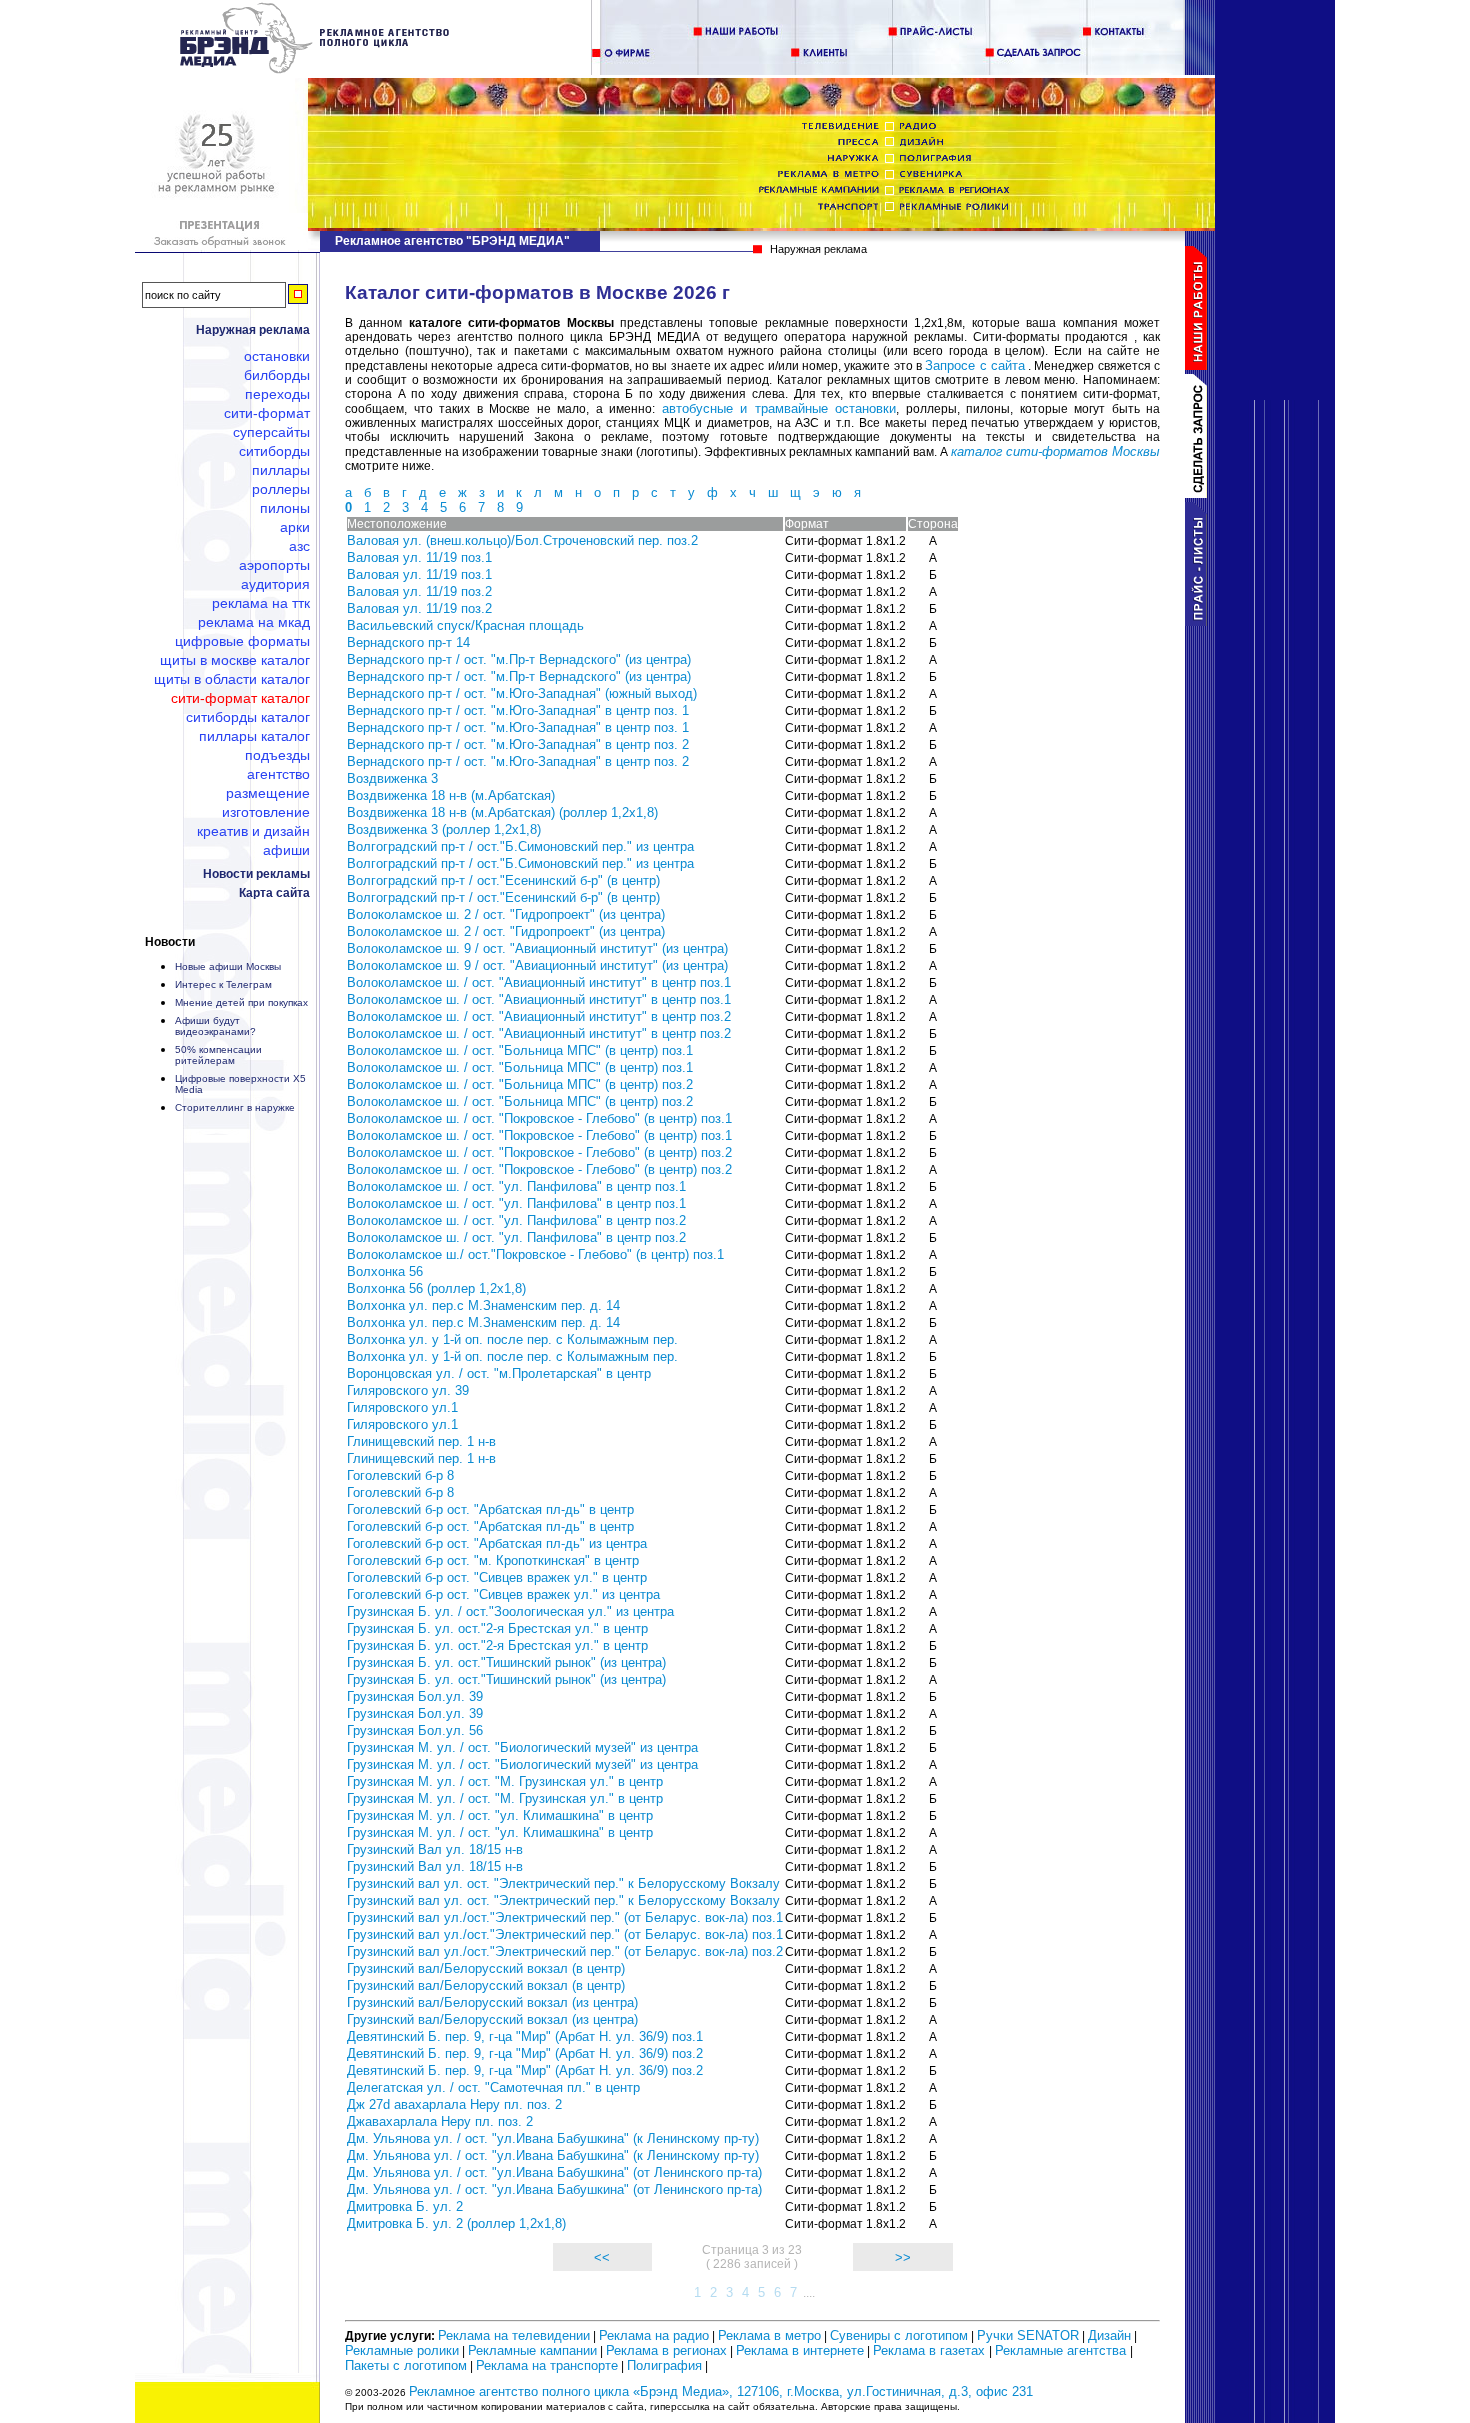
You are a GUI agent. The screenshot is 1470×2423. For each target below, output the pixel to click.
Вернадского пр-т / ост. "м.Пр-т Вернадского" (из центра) (519, 659)
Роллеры (281, 489)
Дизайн (1109, 2335)
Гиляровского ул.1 (402, 1407)
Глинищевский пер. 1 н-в (421, 1441)
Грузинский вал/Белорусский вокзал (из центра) (492, 2002)
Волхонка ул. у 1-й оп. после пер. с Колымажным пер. (512, 1339)
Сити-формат (267, 413)
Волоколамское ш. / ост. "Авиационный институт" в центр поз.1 (539, 982)
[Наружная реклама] (315, 69)
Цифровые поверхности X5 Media (240, 1084)
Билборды (277, 375)
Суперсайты (271, 432)
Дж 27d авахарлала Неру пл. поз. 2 (454, 2104)
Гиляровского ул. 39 (408, 1390)
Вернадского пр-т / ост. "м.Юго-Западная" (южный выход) (522, 693)
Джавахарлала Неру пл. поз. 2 (440, 2121)
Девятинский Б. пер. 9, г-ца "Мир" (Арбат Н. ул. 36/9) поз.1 (525, 2036)
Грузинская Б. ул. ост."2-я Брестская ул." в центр (497, 1628)
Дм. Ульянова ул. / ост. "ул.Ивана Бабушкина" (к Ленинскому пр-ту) (553, 2138)
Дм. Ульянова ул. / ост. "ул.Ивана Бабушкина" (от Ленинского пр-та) (554, 2172)
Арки (295, 527)
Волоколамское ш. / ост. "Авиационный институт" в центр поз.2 (539, 1016)
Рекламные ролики (402, 2350)
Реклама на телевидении (514, 2335)
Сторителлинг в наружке (235, 1107)
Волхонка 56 (385, 1271)
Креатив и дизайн (253, 831)
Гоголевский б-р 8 (400, 1475)
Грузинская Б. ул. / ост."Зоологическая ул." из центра (510, 1611)
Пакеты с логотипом (406, 2365)
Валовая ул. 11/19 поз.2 (419, 591)
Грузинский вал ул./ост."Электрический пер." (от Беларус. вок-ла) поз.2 (565, 1951)
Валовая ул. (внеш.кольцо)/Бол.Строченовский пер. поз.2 (522, 540)
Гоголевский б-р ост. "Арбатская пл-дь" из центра (497, 1543)
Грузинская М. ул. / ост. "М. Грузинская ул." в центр (505, 1781)
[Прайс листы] (1200, 621)
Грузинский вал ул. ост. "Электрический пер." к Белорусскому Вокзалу (563, 1883)
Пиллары (281, 470)
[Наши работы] (1200, 365)
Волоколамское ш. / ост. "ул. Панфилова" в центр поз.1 (516, 1186)
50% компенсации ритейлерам (218, 1055)
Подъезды (277, 755)
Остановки (277, 356)
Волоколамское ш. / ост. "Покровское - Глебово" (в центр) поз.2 (539, 1152)
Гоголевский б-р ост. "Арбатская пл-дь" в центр (490, 1509)
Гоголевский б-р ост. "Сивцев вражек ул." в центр (497, 1577)
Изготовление (266, 812)
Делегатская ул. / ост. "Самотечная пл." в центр (493, 2087)
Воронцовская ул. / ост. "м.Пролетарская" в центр (499, 1373)
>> (903, 2257)
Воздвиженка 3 (392, 778)
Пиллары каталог (254, 736)
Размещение (268, 793)
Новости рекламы (256, 874)
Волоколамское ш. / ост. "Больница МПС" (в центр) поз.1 (520, 1050)
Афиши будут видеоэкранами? (215, 1026)
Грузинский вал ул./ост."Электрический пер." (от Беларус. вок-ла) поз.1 (565, 1917)
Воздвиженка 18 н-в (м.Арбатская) (451, 795)
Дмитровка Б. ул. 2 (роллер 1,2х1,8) (456, 2223)
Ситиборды (274, 451)
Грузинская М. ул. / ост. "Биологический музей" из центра (522, 1747)
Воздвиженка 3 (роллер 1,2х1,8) (444, 829)
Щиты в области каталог (232, 679)
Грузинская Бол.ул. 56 (415, 1730)
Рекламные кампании (532, 2350)
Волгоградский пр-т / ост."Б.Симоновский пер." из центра (520, 846)
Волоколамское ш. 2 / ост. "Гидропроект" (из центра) (506, 914)
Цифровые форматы (242, 641)
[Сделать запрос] (1200, 493)
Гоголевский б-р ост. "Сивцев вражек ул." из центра (503, 1594)
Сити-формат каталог (240, 698)
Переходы (277, 394)
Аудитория (275, 584)
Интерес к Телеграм (223, 984)
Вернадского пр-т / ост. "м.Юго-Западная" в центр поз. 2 (518, 744)
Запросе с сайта (975, 365)
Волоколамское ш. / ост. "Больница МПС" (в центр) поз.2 (520, 1084)
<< (602, 2257)
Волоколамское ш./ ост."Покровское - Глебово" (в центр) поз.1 (535, 1254)
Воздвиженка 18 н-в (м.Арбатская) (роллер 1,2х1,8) (502, 812)
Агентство (278, 774)
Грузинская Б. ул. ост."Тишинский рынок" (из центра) (506, 1662)
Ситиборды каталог (248, 717)
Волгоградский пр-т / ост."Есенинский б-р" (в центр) (503, 880)
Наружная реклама (253, 330)
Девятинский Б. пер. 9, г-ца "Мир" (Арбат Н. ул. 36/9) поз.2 (525, 2053)
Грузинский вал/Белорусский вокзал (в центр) (486, 1968)
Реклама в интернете (800, 2350)
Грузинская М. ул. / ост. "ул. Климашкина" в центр (500, 1815)
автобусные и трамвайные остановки (779, 408)
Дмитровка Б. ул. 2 (405, 2206)
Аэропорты (274, 565)
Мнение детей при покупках (241, 1002)
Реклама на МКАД (254, 622)
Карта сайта (274, 893)
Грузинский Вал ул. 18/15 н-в (435, 1849)
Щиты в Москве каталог (235, 660)
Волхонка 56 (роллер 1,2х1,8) (436, 1288)
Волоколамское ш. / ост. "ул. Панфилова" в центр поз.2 (516, 1220)
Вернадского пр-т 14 (408, 642)
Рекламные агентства (1062, 2350)
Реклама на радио (654, 2335)
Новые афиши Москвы (228, 966)
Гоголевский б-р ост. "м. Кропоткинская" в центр (493, 1560)
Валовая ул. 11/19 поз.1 (419, 557)
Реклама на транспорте (547, 2365)
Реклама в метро (769, 2335)
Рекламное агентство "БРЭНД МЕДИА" (452, 241)
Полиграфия (664, 2365)
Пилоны (285, 508)
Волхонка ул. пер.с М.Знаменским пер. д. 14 (483, 1305)
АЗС (299, 546)
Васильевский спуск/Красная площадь (465, 625)
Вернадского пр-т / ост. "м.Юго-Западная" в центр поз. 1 (518, 710)
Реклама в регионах (666, 2350)
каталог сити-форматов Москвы (1055, 451)
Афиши (286, 850)
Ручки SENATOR (1028, 2335)
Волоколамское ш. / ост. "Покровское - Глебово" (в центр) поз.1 (539, 1118)
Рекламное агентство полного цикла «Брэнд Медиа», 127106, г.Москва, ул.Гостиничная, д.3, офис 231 (721, 2391)
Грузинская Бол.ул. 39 (415, 1696)
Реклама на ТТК (261, 603)
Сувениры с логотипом (899, 2335)
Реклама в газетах (931, 2350)
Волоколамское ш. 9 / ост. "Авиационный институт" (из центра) (537, 948)
